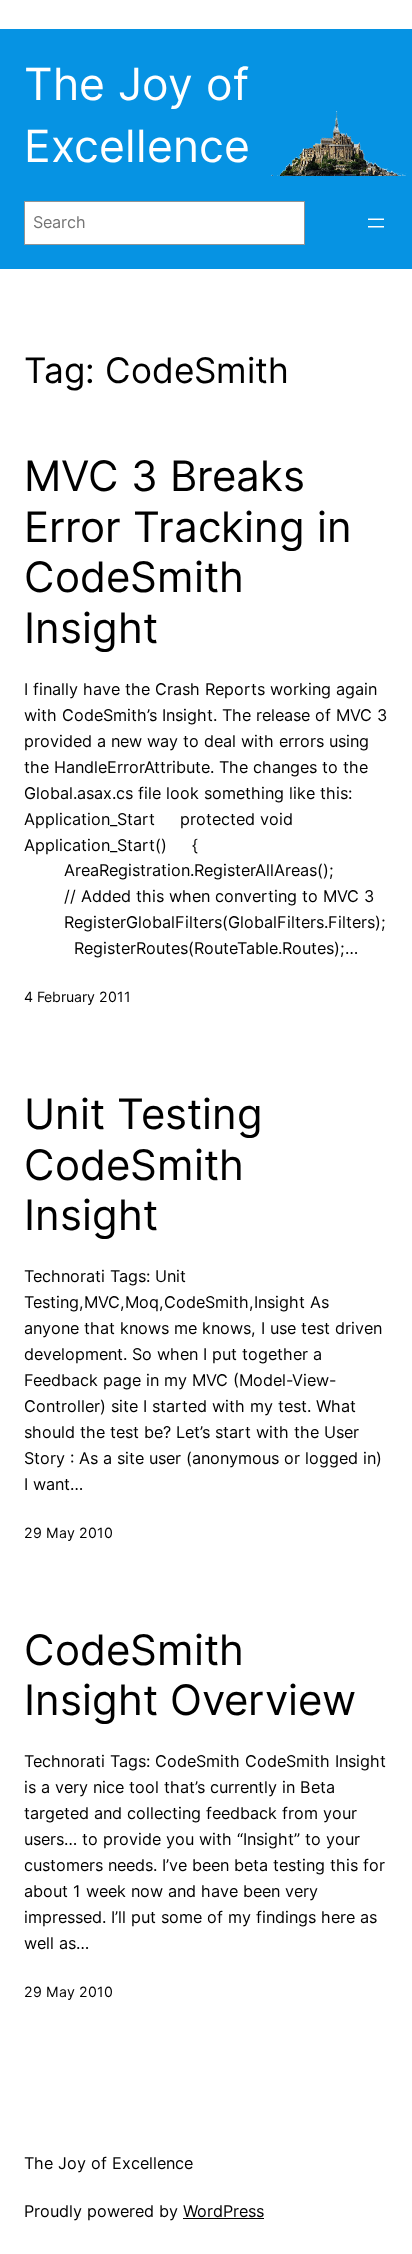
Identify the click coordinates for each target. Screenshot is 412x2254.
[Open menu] (376, 223)
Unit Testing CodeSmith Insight (143, 1164)
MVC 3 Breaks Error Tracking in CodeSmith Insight (188, 551)
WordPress (223, 2211)
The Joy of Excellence (108, 2163)
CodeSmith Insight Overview (190, 1675)
